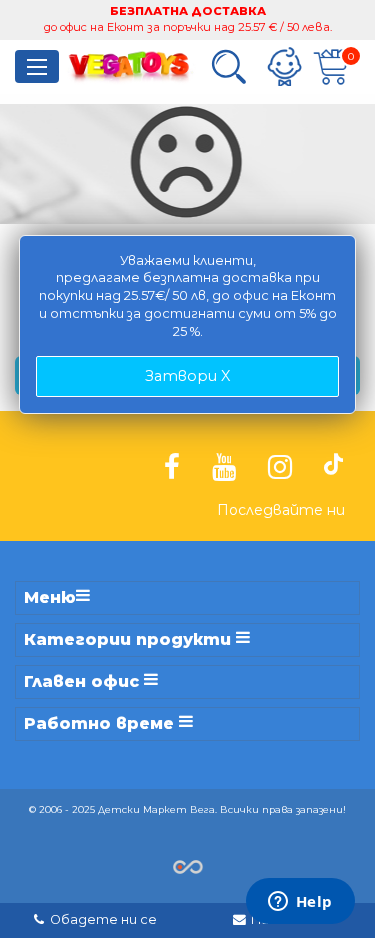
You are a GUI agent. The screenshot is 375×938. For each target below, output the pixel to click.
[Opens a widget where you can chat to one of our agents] (300, 903)
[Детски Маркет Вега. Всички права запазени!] (188, 865)
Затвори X (187, 376)
